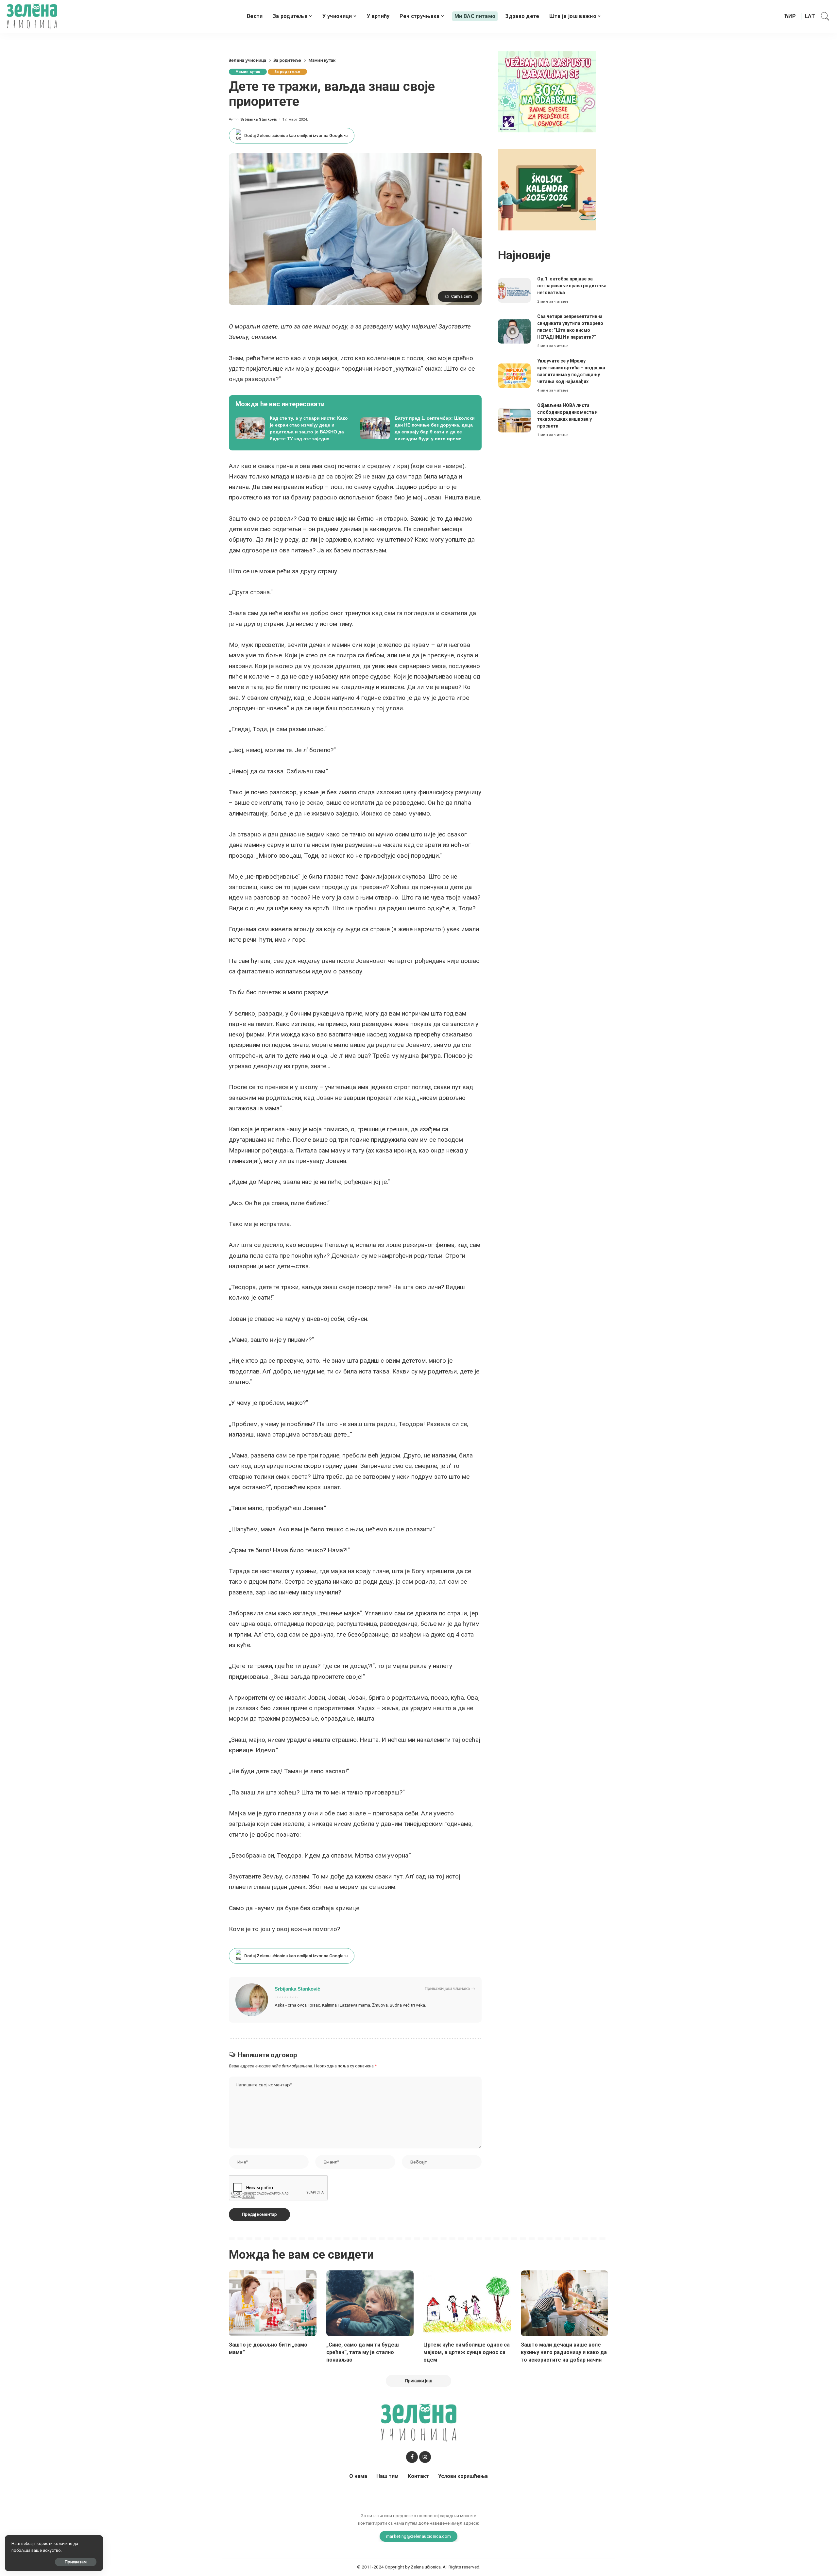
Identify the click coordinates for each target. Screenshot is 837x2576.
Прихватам (76, 2562)
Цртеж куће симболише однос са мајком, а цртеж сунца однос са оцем (467, 2352)
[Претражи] (825, 16)
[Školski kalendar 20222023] (547, 189)
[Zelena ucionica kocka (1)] (547, 91)
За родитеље (287, 72)
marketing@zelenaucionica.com (419, 2536)
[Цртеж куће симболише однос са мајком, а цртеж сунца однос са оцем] (467, 2303)
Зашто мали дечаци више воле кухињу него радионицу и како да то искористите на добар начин (564, 2352)
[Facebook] (412, 2457)
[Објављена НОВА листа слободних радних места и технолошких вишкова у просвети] (514, 420)
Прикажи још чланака (447, 1988)
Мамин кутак (248, 72)
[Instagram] (425, 2457)
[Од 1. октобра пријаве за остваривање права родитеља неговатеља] (514, 290)
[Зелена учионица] (32, 16)
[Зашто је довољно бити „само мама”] (273, 2303)
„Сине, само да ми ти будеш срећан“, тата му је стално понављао (363, 2352)
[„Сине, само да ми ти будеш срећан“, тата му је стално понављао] (370, 2303)
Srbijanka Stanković (259, 119)
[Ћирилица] (790, 16)
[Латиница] (810, 16)
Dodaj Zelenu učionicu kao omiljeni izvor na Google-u (296, 135)
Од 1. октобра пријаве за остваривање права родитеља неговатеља (572, 286)
